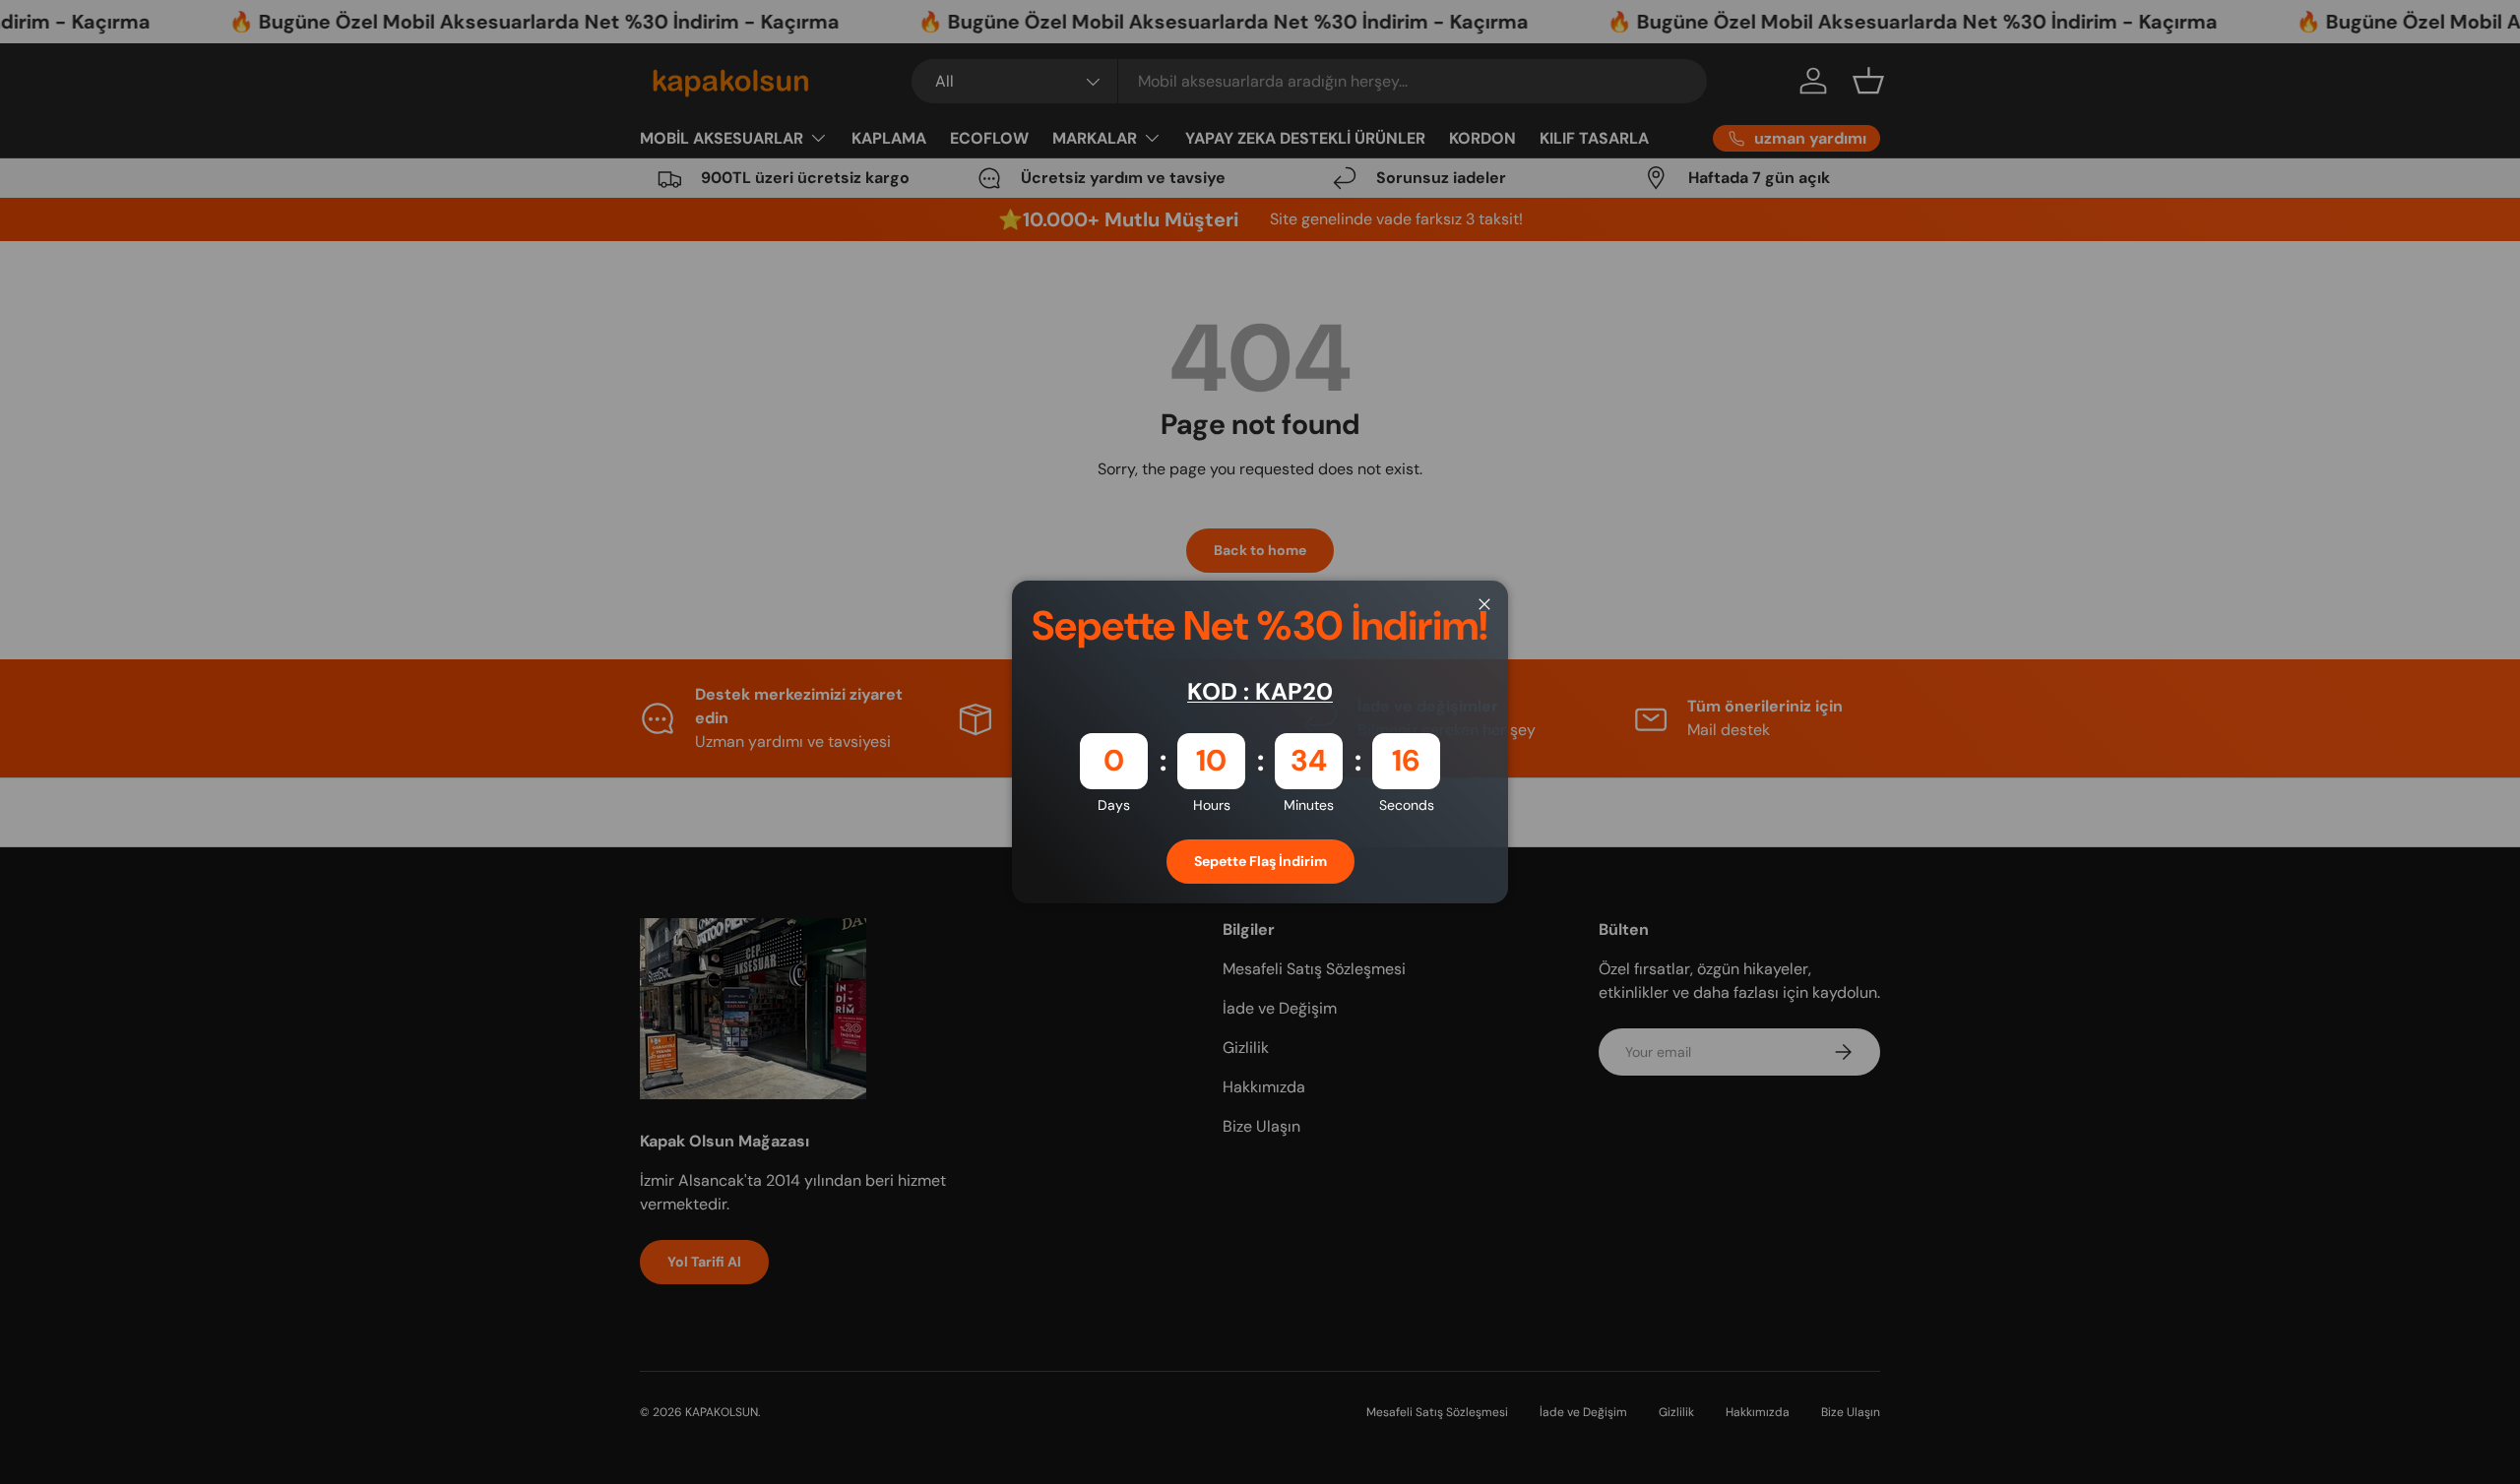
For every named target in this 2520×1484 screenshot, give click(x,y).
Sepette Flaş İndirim (1260, 861)
